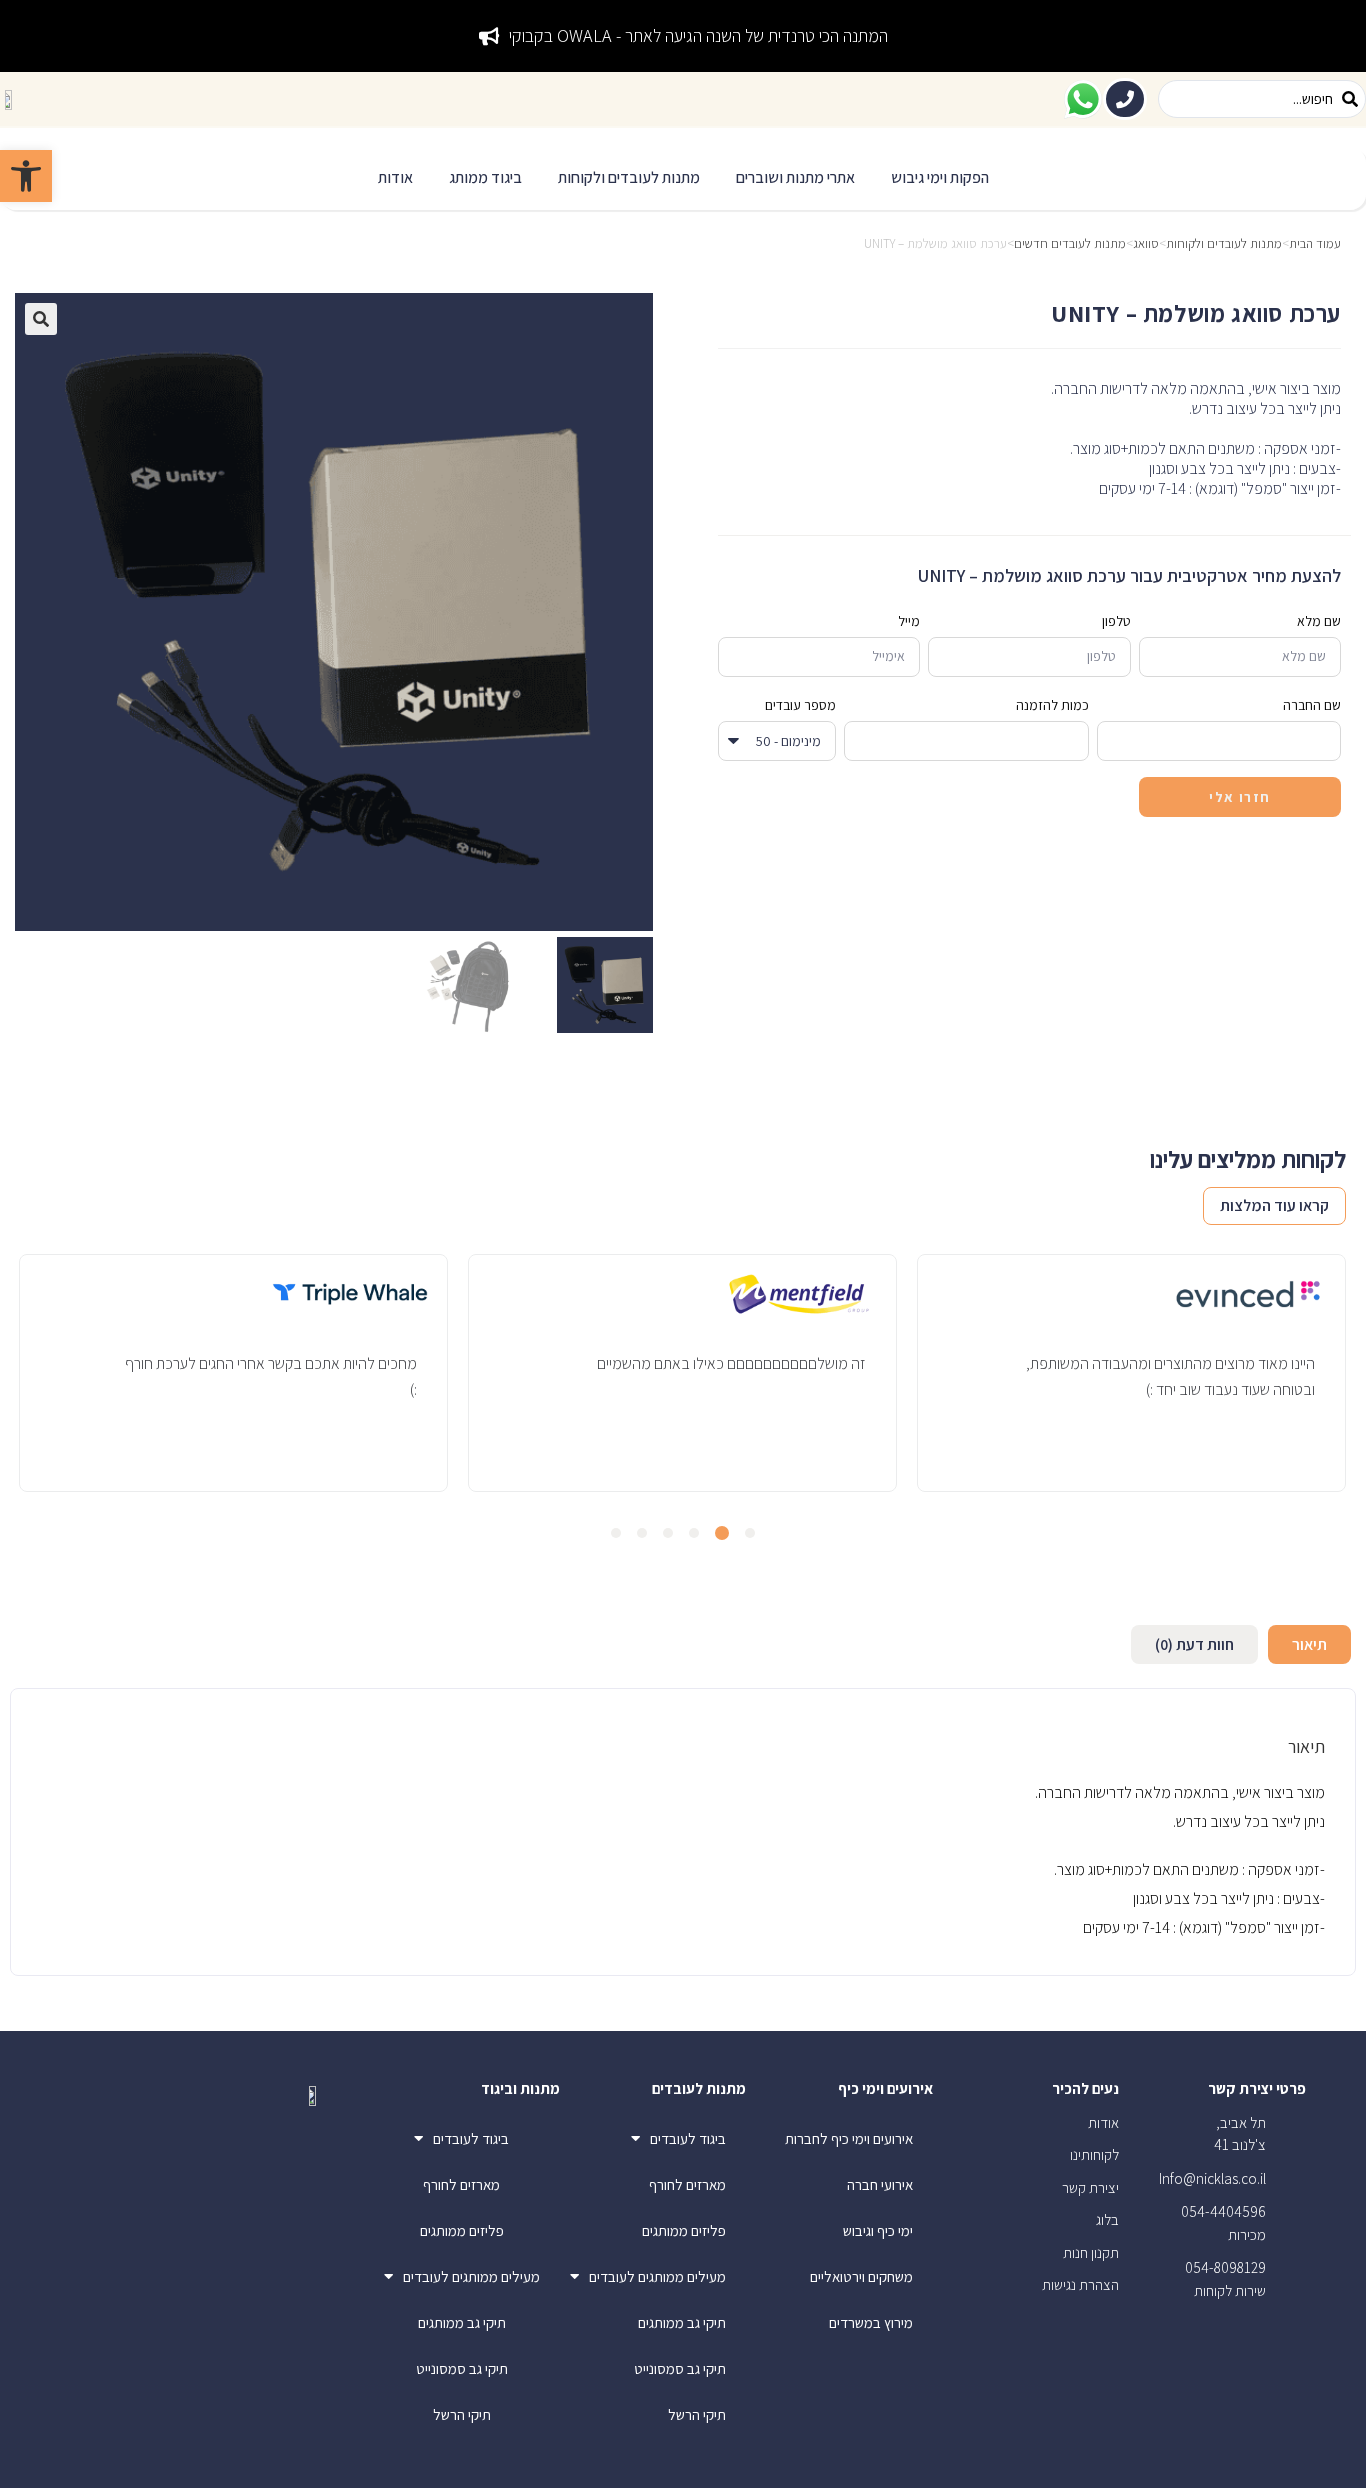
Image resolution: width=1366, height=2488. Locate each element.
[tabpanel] (1131, 1372)
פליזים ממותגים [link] (684, 2230)
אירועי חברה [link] (880, 2184)
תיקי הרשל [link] (697, 2414)
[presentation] (750, 1533)
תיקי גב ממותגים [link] (682, 2322)
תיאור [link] (1309, 1644)
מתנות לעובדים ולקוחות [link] (1224, 243)
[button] (940, 178)
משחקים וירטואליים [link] (861, 2276)
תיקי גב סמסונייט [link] (680, 2368)
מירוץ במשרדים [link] (871, 2322)
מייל (909, 621)
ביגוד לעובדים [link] (688, 2138)
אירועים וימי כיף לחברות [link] (849, 2138)
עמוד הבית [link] (1315, 243)
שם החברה (1312, 705)
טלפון (1116, 621)
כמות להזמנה (1052, 705)
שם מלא (1319, 621)
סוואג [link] (1146, 243)
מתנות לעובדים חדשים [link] (1070, 243)
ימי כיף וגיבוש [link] (878, 2230)
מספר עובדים (800, 705)
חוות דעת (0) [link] (1194, 1644)
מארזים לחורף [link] (687, 2184)
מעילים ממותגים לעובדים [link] (657, 2276)
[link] (26, 176)
